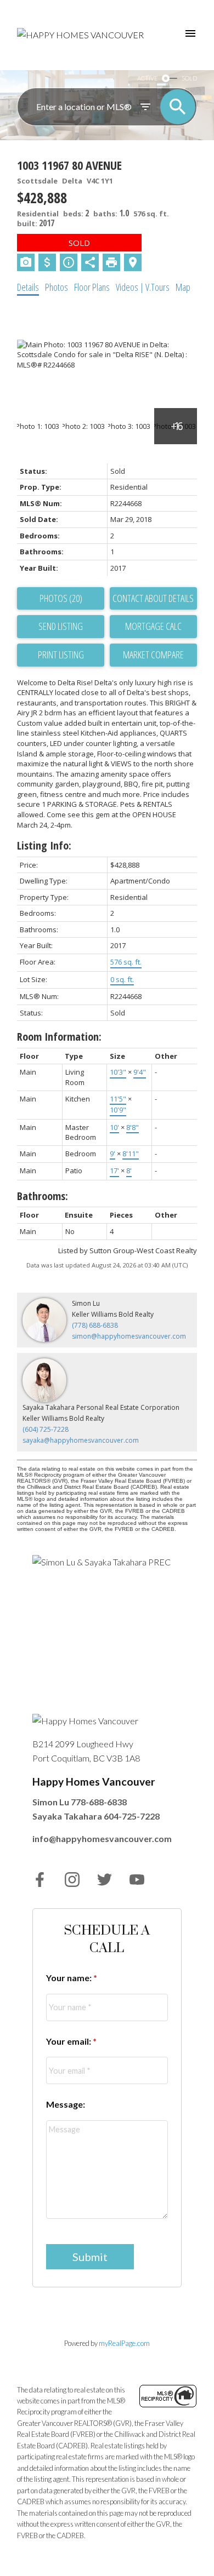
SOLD (189, 78)
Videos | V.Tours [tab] (143, 287)
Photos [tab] (57, 287)
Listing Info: (44, 845)
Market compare (153, 655)
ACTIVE (147, 78)
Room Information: (59, 1037)
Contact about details (153, 598)
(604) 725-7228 (46, 1429)
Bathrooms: (43, 1196)
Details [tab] (28, 287)
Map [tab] (183, 287)
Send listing (61, 626)
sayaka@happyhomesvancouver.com (81, 1440)
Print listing (61, 655)
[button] (40, 1880)
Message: (66, 2104)
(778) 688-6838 (95, 1325)
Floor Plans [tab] (92, 287)
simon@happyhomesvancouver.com (129, 1336)
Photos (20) (61, 598)
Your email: (69, 2041)
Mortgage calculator (153, 627)
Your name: (70, 1978)
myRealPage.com (124, 2343)
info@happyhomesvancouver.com (102, 1838)
